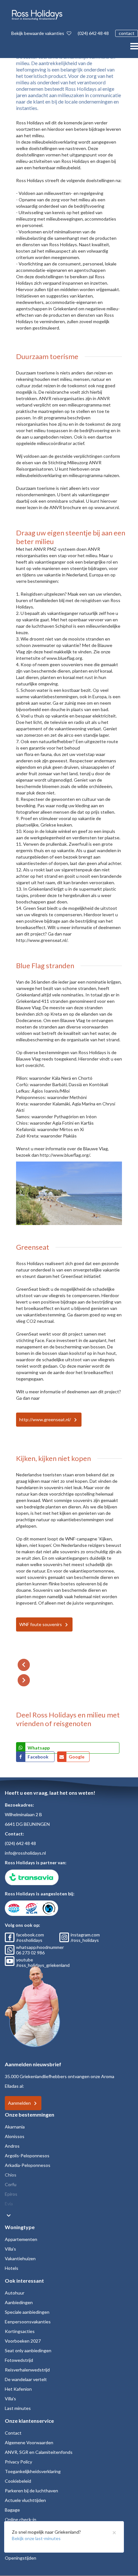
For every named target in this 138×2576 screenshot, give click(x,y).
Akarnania (15, 2127)
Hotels (12, 2268)
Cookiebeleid (18, 2481)
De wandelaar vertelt (26, 2379)
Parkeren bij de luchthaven (31, 2491)
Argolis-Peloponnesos (27, 2156)
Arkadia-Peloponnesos (28, 2165)
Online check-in (21, 2519)
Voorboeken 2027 (23, 2341)
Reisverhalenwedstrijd (27, 2370)
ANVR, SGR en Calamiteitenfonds (39, 2452)
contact (127, 33)
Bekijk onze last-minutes (36, 2538)
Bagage (12, 2510)
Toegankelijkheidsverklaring (33, 2471)
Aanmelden (19, 2103)
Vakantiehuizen (20, 2258)
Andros (12, 2146)
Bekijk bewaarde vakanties (38, 33)
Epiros (11, 2194)
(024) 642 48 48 (93, 33)
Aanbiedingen (19, 2302)
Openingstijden (21, 2558)
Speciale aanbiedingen (27, 2312)
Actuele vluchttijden (25, 2500)
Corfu (11, 2184)
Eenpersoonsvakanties (28, 2322)
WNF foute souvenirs (41, 1624)
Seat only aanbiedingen (28, 2350)
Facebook (39, 1757)
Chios (11, 2175)
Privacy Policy (18, 2462)
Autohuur (15, 2293)
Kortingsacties (20, 2331)
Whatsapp (39, 1748)
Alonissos (15, 2136)
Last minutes (18, 2408)
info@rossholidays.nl (25, 1853)
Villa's (10, 2249)
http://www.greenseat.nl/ (45, 1419)
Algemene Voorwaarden (29, 2442)
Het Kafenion (18, 2389)
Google (77, 1757)
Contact (13, 2433)
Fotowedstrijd (19, 2360)
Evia (9, 2204)
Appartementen (21, 2239)
